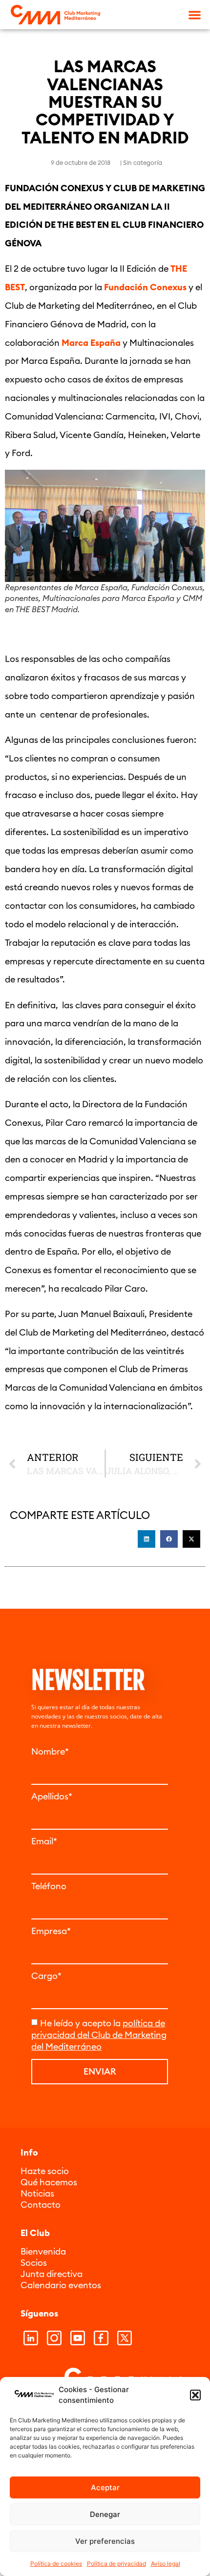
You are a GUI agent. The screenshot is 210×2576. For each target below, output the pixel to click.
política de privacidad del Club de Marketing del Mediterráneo (99, 2035)
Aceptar (105, 2487)
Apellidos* (52, 1797)
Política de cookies (56, 2564)
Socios (34, 2263)
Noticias (37, 2193)
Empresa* (51, 1931)
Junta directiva (52, 2274)
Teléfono (49, 1886)
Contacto (41, 2205)
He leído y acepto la (99, 2035)
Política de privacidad (116, 2564)
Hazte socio (45, 2171)
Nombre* (50, 1752)
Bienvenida (43, 2251)
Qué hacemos (49, 2182)
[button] (195, 2395)
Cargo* (46, 1976)
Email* (44, 1841)
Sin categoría (143, 162)
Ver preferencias (105, 2541)
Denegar (105, 2514)
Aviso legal (166, 2564)
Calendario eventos (61, 2285)
